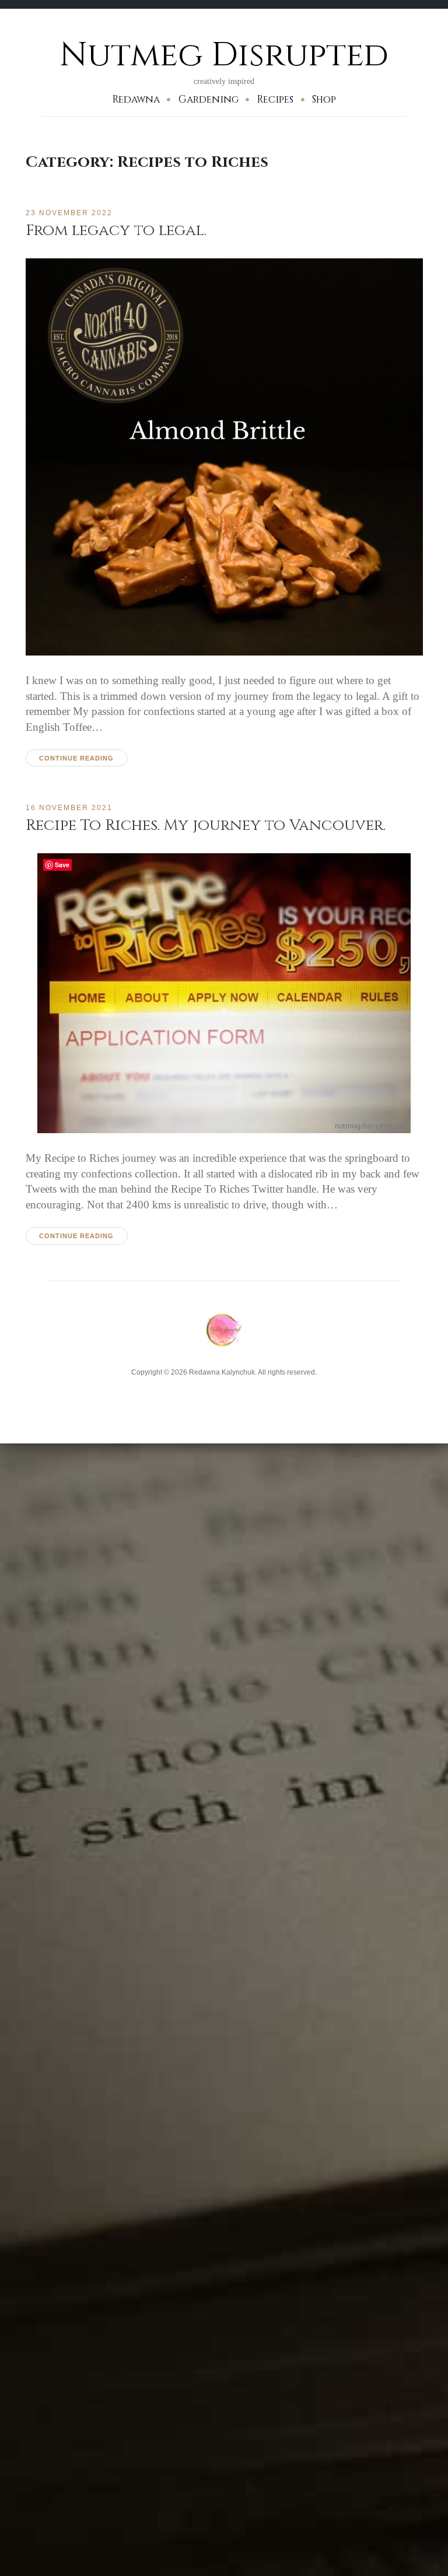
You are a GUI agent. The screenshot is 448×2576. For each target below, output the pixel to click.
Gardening (209, 99)
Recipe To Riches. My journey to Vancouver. (206, 825)
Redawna (136, 99)
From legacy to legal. (116, 230)
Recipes (275, 99)
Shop (324, 99)
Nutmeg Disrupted (224, 55)
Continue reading (76, 758)
